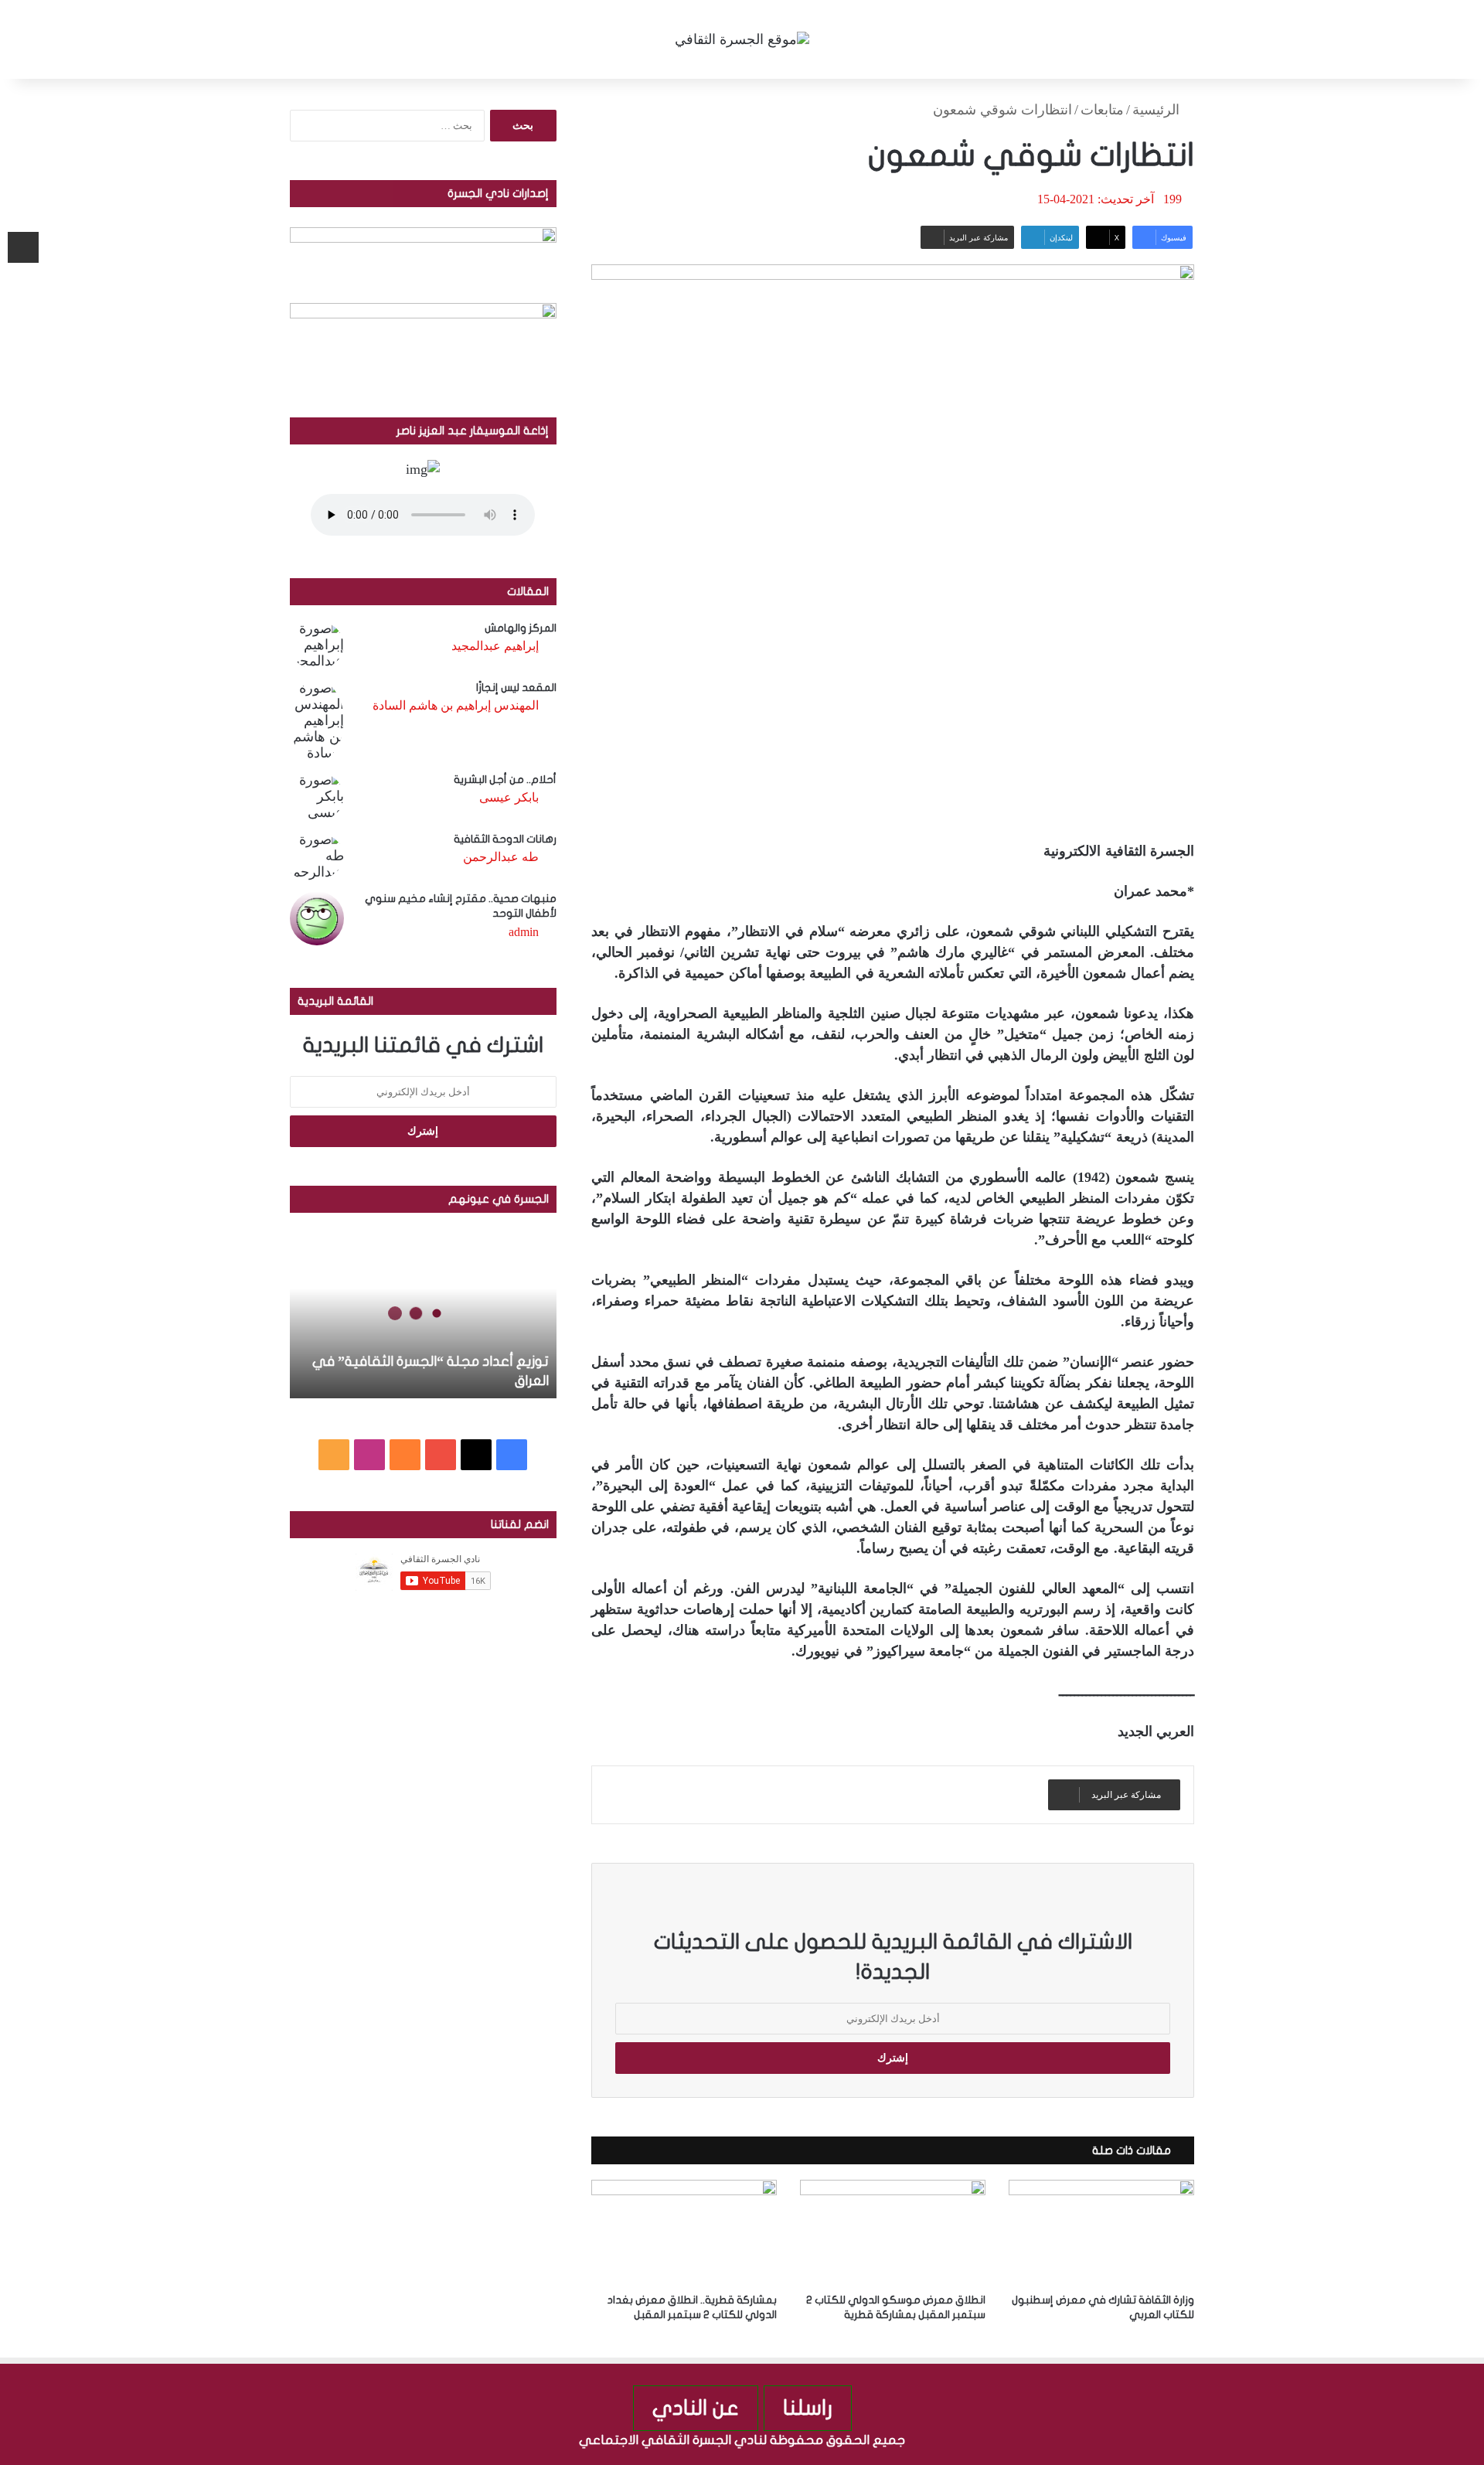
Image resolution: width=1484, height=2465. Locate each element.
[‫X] (476, 1455)
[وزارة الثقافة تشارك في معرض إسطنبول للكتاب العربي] (1101, 2232)
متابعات (1102, 110)
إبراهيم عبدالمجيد (495, 646)
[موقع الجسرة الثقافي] (742, 39)
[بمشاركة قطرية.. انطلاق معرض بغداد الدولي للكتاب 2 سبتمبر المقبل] (684, 2232)
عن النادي (696, 2408)
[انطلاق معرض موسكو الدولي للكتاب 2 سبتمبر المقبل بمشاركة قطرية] (893, 2232)
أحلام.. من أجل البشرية (505, 780)
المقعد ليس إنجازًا (516, 688)
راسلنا (808, 2408)
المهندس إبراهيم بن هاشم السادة (456, 705)
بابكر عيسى (509, 797)
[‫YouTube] (441, 1455)
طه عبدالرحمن (501, 857)
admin (524, 932)
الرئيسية (1158, 110)
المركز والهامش (521, 628)
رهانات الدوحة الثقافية (505, 839)
